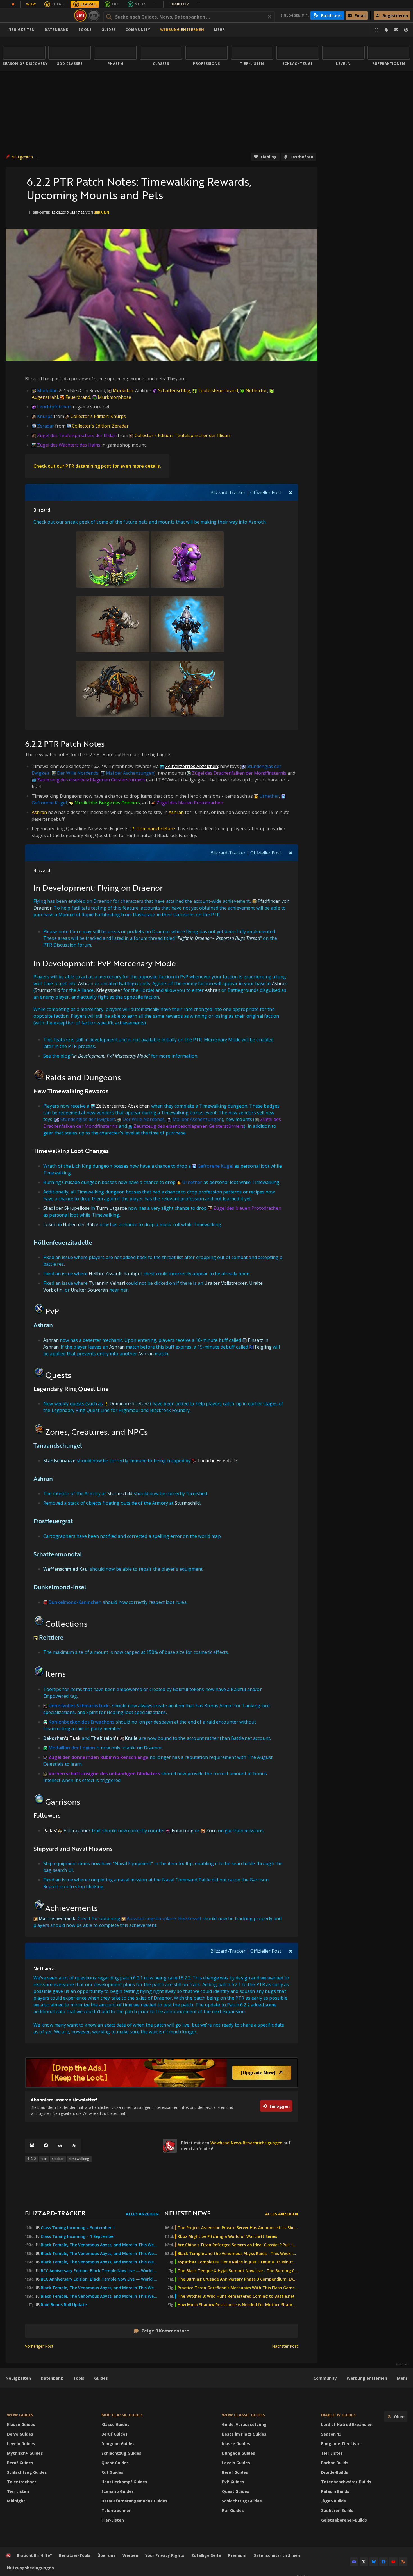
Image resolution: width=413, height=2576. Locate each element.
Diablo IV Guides (338, 2415)
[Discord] (354, 2562)
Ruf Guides (112, 2472)
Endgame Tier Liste (341, 2444)
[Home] (38, 15)
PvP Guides (233, 2482)
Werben (130, 2555)
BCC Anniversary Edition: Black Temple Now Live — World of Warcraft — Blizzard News (100, 2271)
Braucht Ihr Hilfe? (34, 2555)
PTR (94, 15)
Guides (109, 30)
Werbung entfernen (182, 30)
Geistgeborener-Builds (344, 2520)
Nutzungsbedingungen (30, 2568)
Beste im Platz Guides (244, 2434)
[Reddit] (60, 2146)
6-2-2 (32, 2159)
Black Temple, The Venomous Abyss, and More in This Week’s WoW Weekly (100, 2262)
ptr (44, 2159)
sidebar (58, 2159)
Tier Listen (18, 2491)
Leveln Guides (21, 2444)
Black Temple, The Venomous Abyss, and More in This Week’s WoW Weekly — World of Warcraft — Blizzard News (100, 2245)
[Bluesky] (32, 2146)
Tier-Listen (113, 2520)
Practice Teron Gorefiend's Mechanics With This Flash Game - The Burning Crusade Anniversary (238, 2288)
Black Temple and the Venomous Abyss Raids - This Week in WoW (238, 2254)
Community (138, 30)
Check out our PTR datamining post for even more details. (97, 466)
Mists (140, 4)
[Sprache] (406, 30)
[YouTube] (393, 2562)
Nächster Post (285, 2346)
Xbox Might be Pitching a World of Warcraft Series (227, 2236)
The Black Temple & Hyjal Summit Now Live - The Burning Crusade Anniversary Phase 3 (238, 2271)
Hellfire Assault (105, 1274)
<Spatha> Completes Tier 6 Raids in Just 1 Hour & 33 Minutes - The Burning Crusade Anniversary (238, 2262)
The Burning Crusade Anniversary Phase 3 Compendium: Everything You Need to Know (238, 2279)
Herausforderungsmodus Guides (134, 2501)
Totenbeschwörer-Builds (346, 2482)
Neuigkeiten (22, 30)
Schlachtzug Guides (27, 2472)
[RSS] (403, 2562)
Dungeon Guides (118, 2444)
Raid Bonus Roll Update (64, 2305)
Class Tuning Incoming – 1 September (78, 2236)
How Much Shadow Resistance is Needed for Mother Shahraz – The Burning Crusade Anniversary (238, 2305)
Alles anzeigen (142, 2214)
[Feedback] (396, 30)
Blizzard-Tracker (228, 492)
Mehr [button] (220, 30)
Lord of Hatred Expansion (347, 2424)
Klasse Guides (21, 2424)
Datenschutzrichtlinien (277, 2555)
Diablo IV (185, 4)
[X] (364, 2562)
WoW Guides (20, 2415)
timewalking (79, 2159)
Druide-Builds (335, 2472)
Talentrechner (22, 2482)
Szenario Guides (118, 2491)
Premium (237, 2555)
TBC (115, 4)
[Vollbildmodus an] (376, 30)
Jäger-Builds (333, 2501)
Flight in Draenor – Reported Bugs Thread (219, 938)
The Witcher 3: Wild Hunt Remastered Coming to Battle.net (236, 2296)
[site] (170, 2146)
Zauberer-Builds (337, 2510)
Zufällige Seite (206, 2555)
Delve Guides (20, 2434)
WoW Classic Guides (243, 2415)
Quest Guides (115, 2463)
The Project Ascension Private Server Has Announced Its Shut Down (238, 2228)
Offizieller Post (266, 492)
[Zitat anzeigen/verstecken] (291, 492)
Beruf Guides (20, 2463)
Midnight (16, 2501)
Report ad (401, 2364)
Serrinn (102, 212)
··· (156, 4)
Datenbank (57, 30)
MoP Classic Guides (122, 2415)
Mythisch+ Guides (25, 2453)
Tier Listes (332, 2453)
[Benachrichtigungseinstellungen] (386, 30)
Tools (79, 2378)
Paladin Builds (335, 2491)
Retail (58, 4)
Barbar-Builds (335, 2463)
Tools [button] (85, 30)
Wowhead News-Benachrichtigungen (246, 2143)
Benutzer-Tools (75, 2555)
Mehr (402, 2378)
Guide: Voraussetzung (244, 2424)
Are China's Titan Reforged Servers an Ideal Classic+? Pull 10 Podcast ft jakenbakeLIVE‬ (238, 2245)
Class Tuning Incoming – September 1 (78, 2228)
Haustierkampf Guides (124, 2482)
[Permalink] (74, 2146)
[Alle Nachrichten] (13, 4)
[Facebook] (46, 2146)
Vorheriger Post (39, 2346)
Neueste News (187, 2213)
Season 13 (331, 2434)
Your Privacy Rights (165, 2555)
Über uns (106, 2555)
